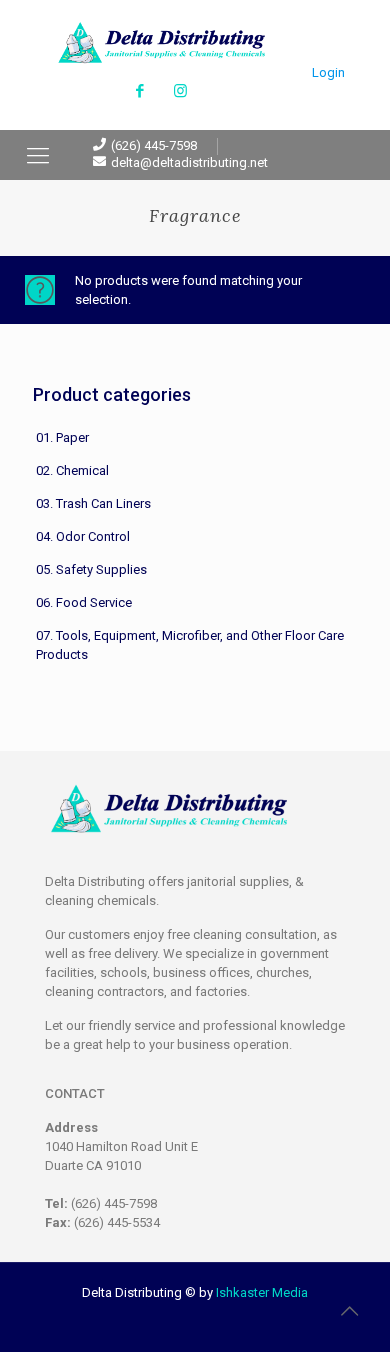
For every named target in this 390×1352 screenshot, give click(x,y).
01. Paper (62, 437)
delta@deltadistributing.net (189, 162)
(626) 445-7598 (154, 145)
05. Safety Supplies (91, 569)
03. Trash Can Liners (93, 503)
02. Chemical (72, 470)
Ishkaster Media (262, 1292)
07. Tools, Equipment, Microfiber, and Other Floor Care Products (190, 645)
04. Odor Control (83, 536)
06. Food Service (84, 602)
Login (328, 72)
